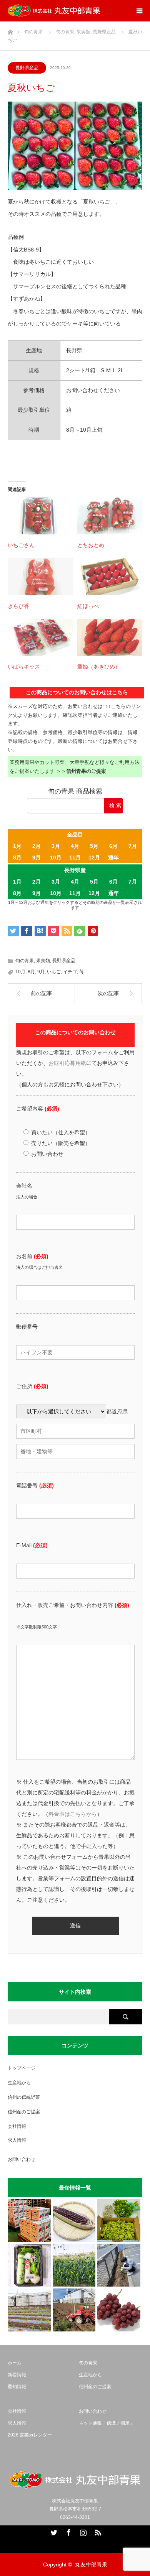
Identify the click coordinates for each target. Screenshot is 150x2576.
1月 (17, 846)
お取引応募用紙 (67, 1063)
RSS (97, 2531)
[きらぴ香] (40, 577)
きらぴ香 (18, 606)
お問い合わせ (22, 2159)
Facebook (68, 2531)
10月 (56, 858)
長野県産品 (27, 68)
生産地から (19, 2083)
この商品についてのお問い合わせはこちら (77, 692)
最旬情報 (17, 2387)
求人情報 (17, 2140)
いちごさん (21, 545)
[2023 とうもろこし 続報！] (29, 2310)
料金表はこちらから (73, 1814)
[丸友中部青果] (54, 11)
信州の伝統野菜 (24, 2097)
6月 (113, 846)
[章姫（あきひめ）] (110, 637)
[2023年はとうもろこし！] (74, 2310)
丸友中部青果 (91, 2564)
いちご (54, 972)
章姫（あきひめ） (99, 667)
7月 (133, 846)
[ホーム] (10, 30)
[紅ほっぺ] (110, 577)
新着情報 (17, 2375)
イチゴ (70, 972)
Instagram (82, 2531)
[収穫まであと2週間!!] (74, 2265)
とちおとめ (91, 545)
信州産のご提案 (24, 2112)
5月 (94, 846)
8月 (17, 858)
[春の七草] (29, 2265)
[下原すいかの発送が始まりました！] (29, 2221)
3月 (56, 846)
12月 (94, 858)
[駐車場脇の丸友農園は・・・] (119, 2265)
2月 (37, 846)
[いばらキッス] (40, 637)
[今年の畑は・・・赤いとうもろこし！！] (74, 2221)
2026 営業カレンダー (30, 2435)
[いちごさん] (40, 516)
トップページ (22, 2068)
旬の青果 (25, 961)
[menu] (139, 11)
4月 (75, 846)
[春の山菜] (119, 2221)
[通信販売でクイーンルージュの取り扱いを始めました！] (119, 2310)
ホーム (15, 2363)
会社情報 (17, 2126)
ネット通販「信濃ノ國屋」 (107, 2423)
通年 (113, 858)
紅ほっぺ (88, 606)
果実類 (43, 961)
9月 (37, 858)
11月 (75, 858)
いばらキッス (24, 667)
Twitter (53, 2531)
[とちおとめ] (110, 516)
